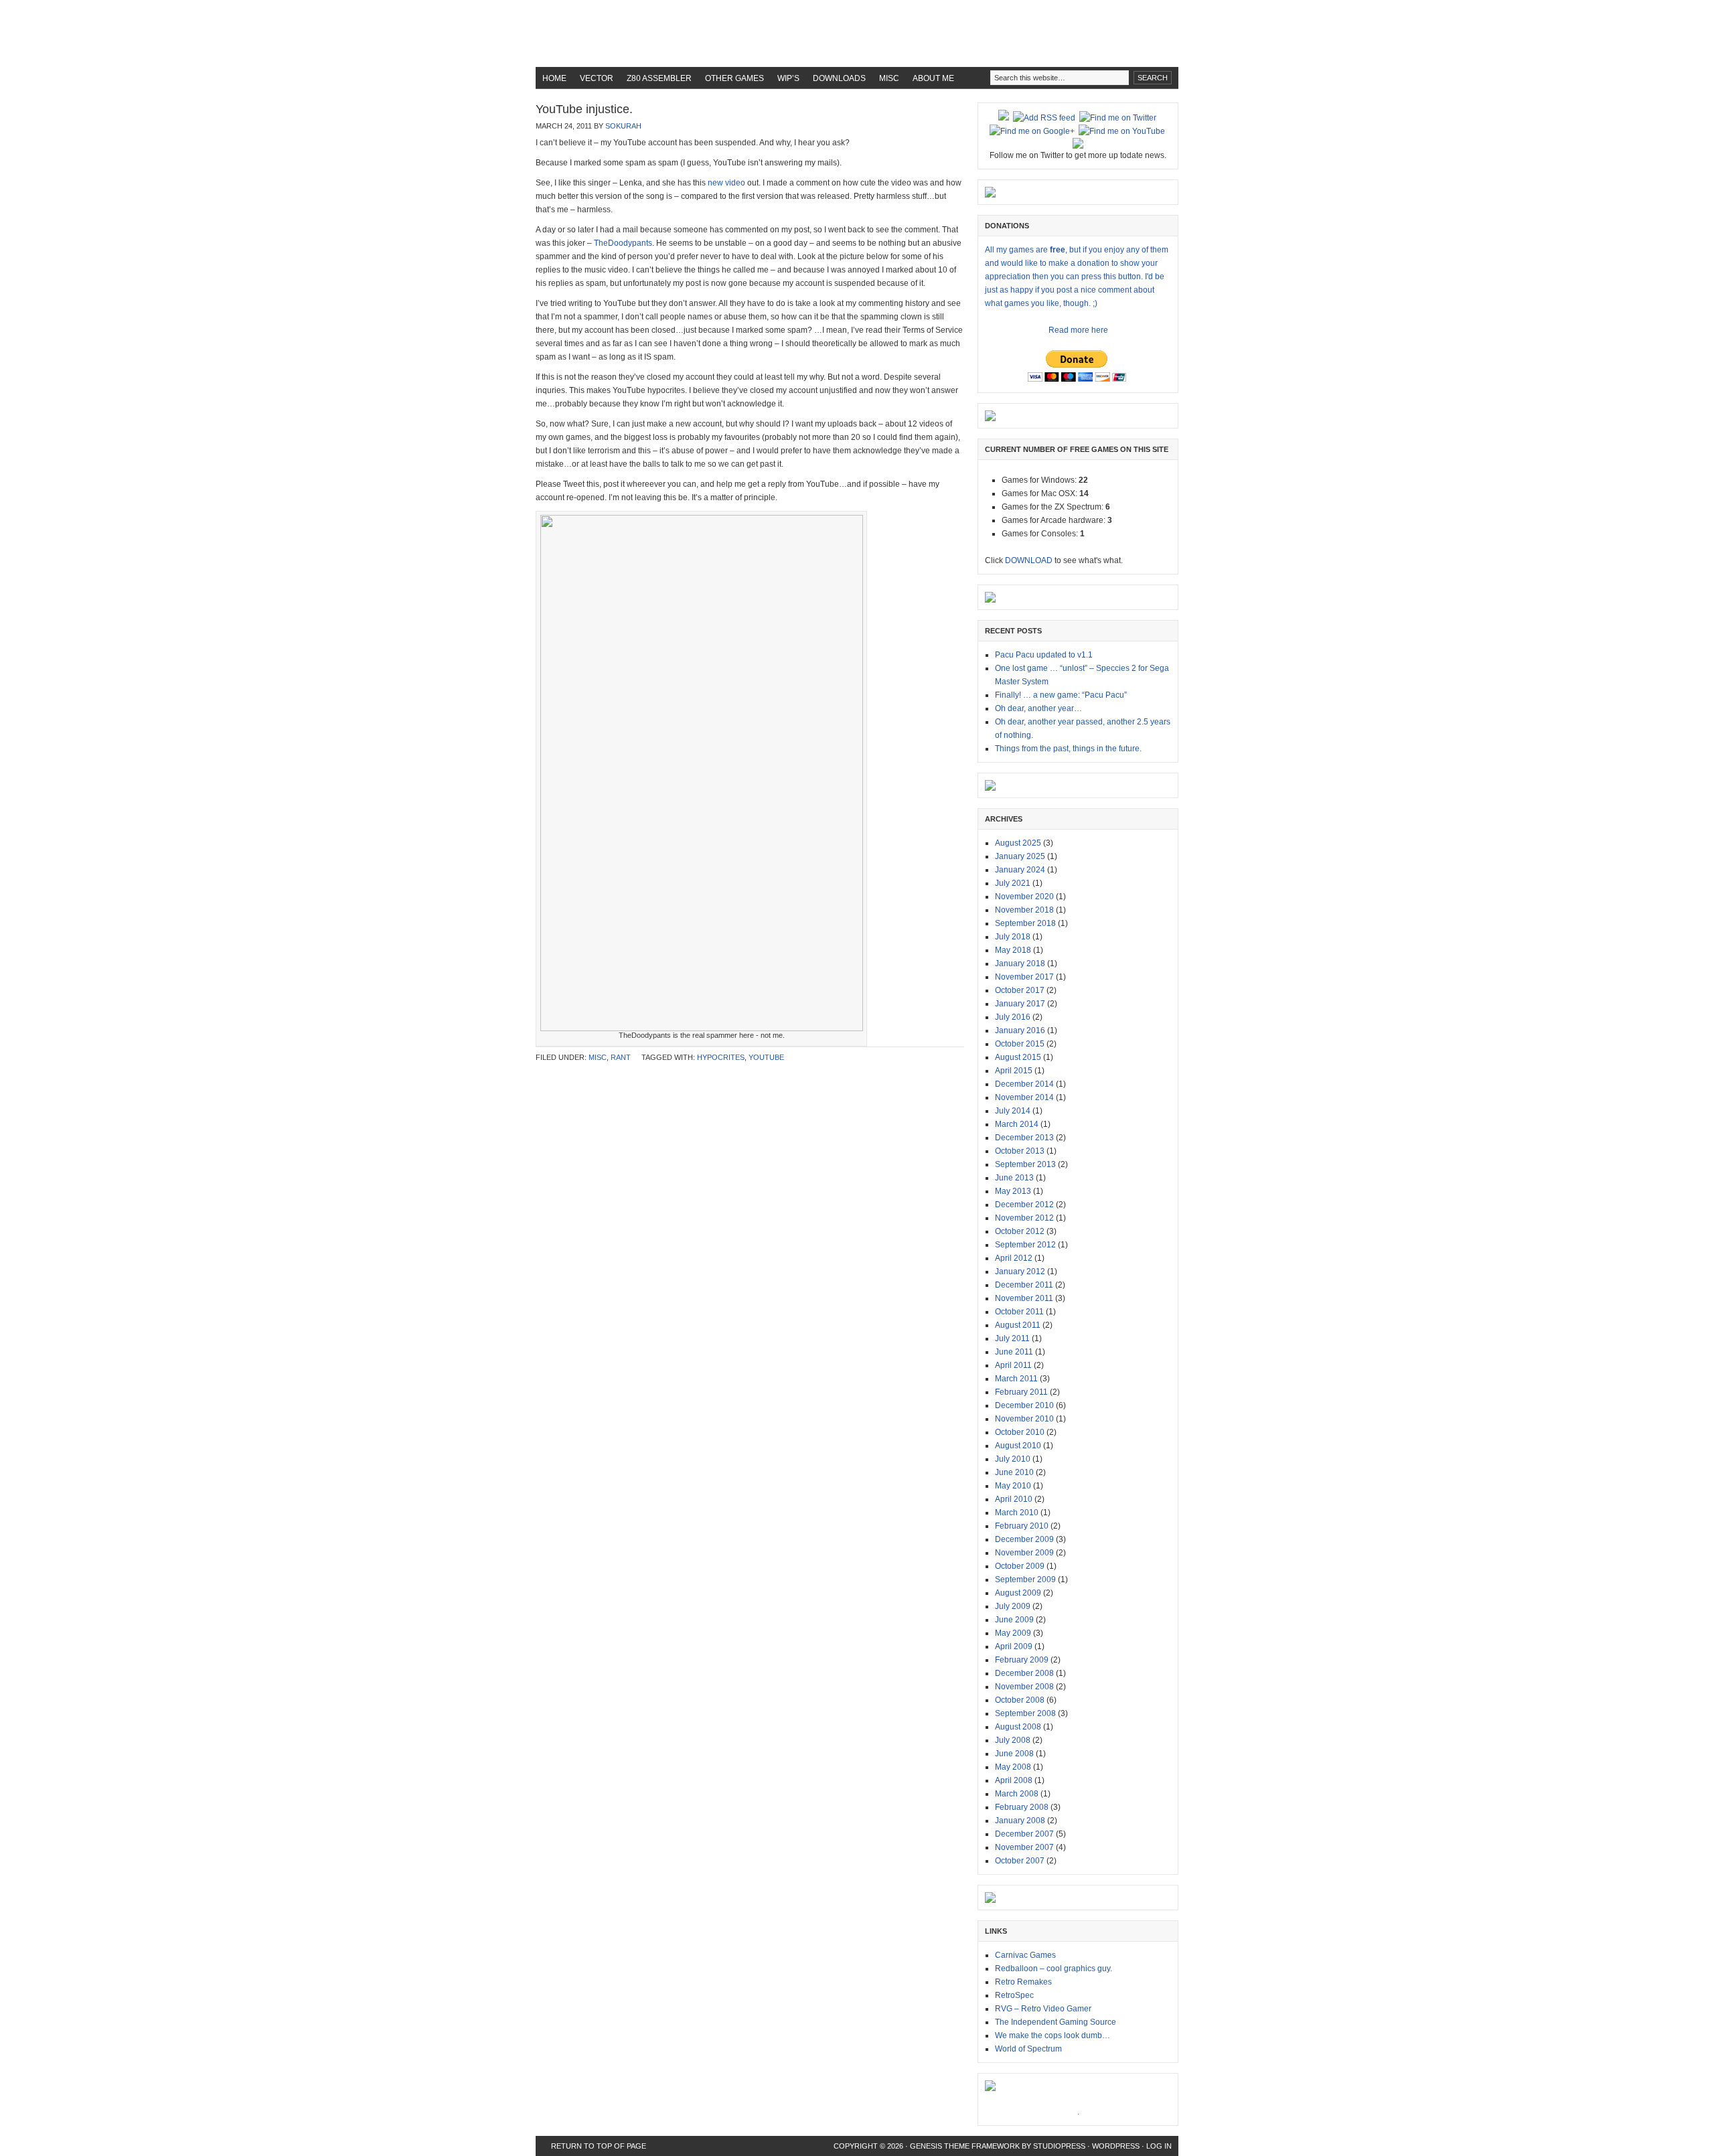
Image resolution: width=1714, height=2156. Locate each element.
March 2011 (1016, 1379)
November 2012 (1024, 1218)
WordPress (1116, 2146)
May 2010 (1013, 1486)
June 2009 (1014, 1620)
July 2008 (1013, 1740)
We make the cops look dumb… (1053, 2035)
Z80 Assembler (659, 78)
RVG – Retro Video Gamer (1043, 2009)
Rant (621, 1057)
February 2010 (1022, 1526)
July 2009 (1013, 1606)
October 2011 (1019, 1312)
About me (933, 78)
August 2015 (1018, 1057)
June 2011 (1014, 1352)
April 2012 (1014, 1258)
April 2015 (1014, 1071)
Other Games (734, 78)
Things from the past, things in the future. (1068, 749)
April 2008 (1014, 1780)
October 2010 (1020, 1432)
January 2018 (1020, 964)
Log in (1159, 2146)
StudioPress (1059, 2146)
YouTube (766, 1057)
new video (725, 183)
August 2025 (1018, 843)
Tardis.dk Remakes (857, 33)
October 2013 (1020, 1151)
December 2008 (1024, 1673)
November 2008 (1024, 1687)
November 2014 (1024, 1097)
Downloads (839, 78)
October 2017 (1020, 990)
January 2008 (1020, 1821)
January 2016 (1020, 1030)
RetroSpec (1014, 1995)
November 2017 (1024, 977)
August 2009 (1018, 1593)
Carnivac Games (1025, 1955)
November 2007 (1024, 1847)
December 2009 (1024, 1539)
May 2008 (1013, 1767)
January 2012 (1020, 1272)
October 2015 (1020, 1044)
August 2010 (1018, 1446)
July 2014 (1013, 1111)
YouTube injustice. (584, 109)
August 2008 (1018, 1727)
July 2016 (1013, 1017)
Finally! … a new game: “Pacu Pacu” (1061, 695)
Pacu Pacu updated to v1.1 (1044, 655)
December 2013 (1024, 1138)
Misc (889, 78)
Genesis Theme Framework (965, 2146)
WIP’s (788, 78)
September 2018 (1025, 923)
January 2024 (1020, 870)
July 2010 (1013, 1459)
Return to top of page (599, 2146)
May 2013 (1013, 1191)
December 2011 (1024, 1285)
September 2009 (1025, 1580)
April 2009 (1014, 1646)
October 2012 (1020, 1231)
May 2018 (1013, 950)
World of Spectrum (1028, 2049)
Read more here (1078, 330)
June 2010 (1014, 1472)
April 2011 (1013, 1365)
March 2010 (1017, 1513)
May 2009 (1013, 1633)
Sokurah (623, 126)
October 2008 (1020, 1700)
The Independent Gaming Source (1056, 2022)
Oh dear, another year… (1038, 708)
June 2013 (1014, 1178)
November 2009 (1024, 1553)
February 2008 (1022, 1807)
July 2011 (1012, 1338)
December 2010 (1024, 1405)
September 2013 (1025, 1164)
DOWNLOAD (1029, 560)
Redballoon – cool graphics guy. (1054, 1969)
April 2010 (1014, 1499)
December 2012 (1024, 1205)
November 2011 (1024, 1298)
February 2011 (1021, 1392)
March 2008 (1017, 1794)
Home (554, 78)
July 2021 (1013, 883)
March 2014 (1017, 1124)
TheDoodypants (623, 243)
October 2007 (1020, 1861)
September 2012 (1025, 1245)
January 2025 (1020, 856)
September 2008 (1025, 1713)
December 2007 (1024, 1834)
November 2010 (1024, 1419)
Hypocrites (721, 1057)
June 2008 (1014, 1754)
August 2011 (1018, 1325)
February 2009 (1022, 1660)
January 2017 (1020, 1004)
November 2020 (1024, 897)
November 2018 (1024, 910)
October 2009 (1020, 1566)
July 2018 (1013, 937)
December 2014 (1024, 1084)
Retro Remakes (1023, 1982)
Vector (597, 78)
